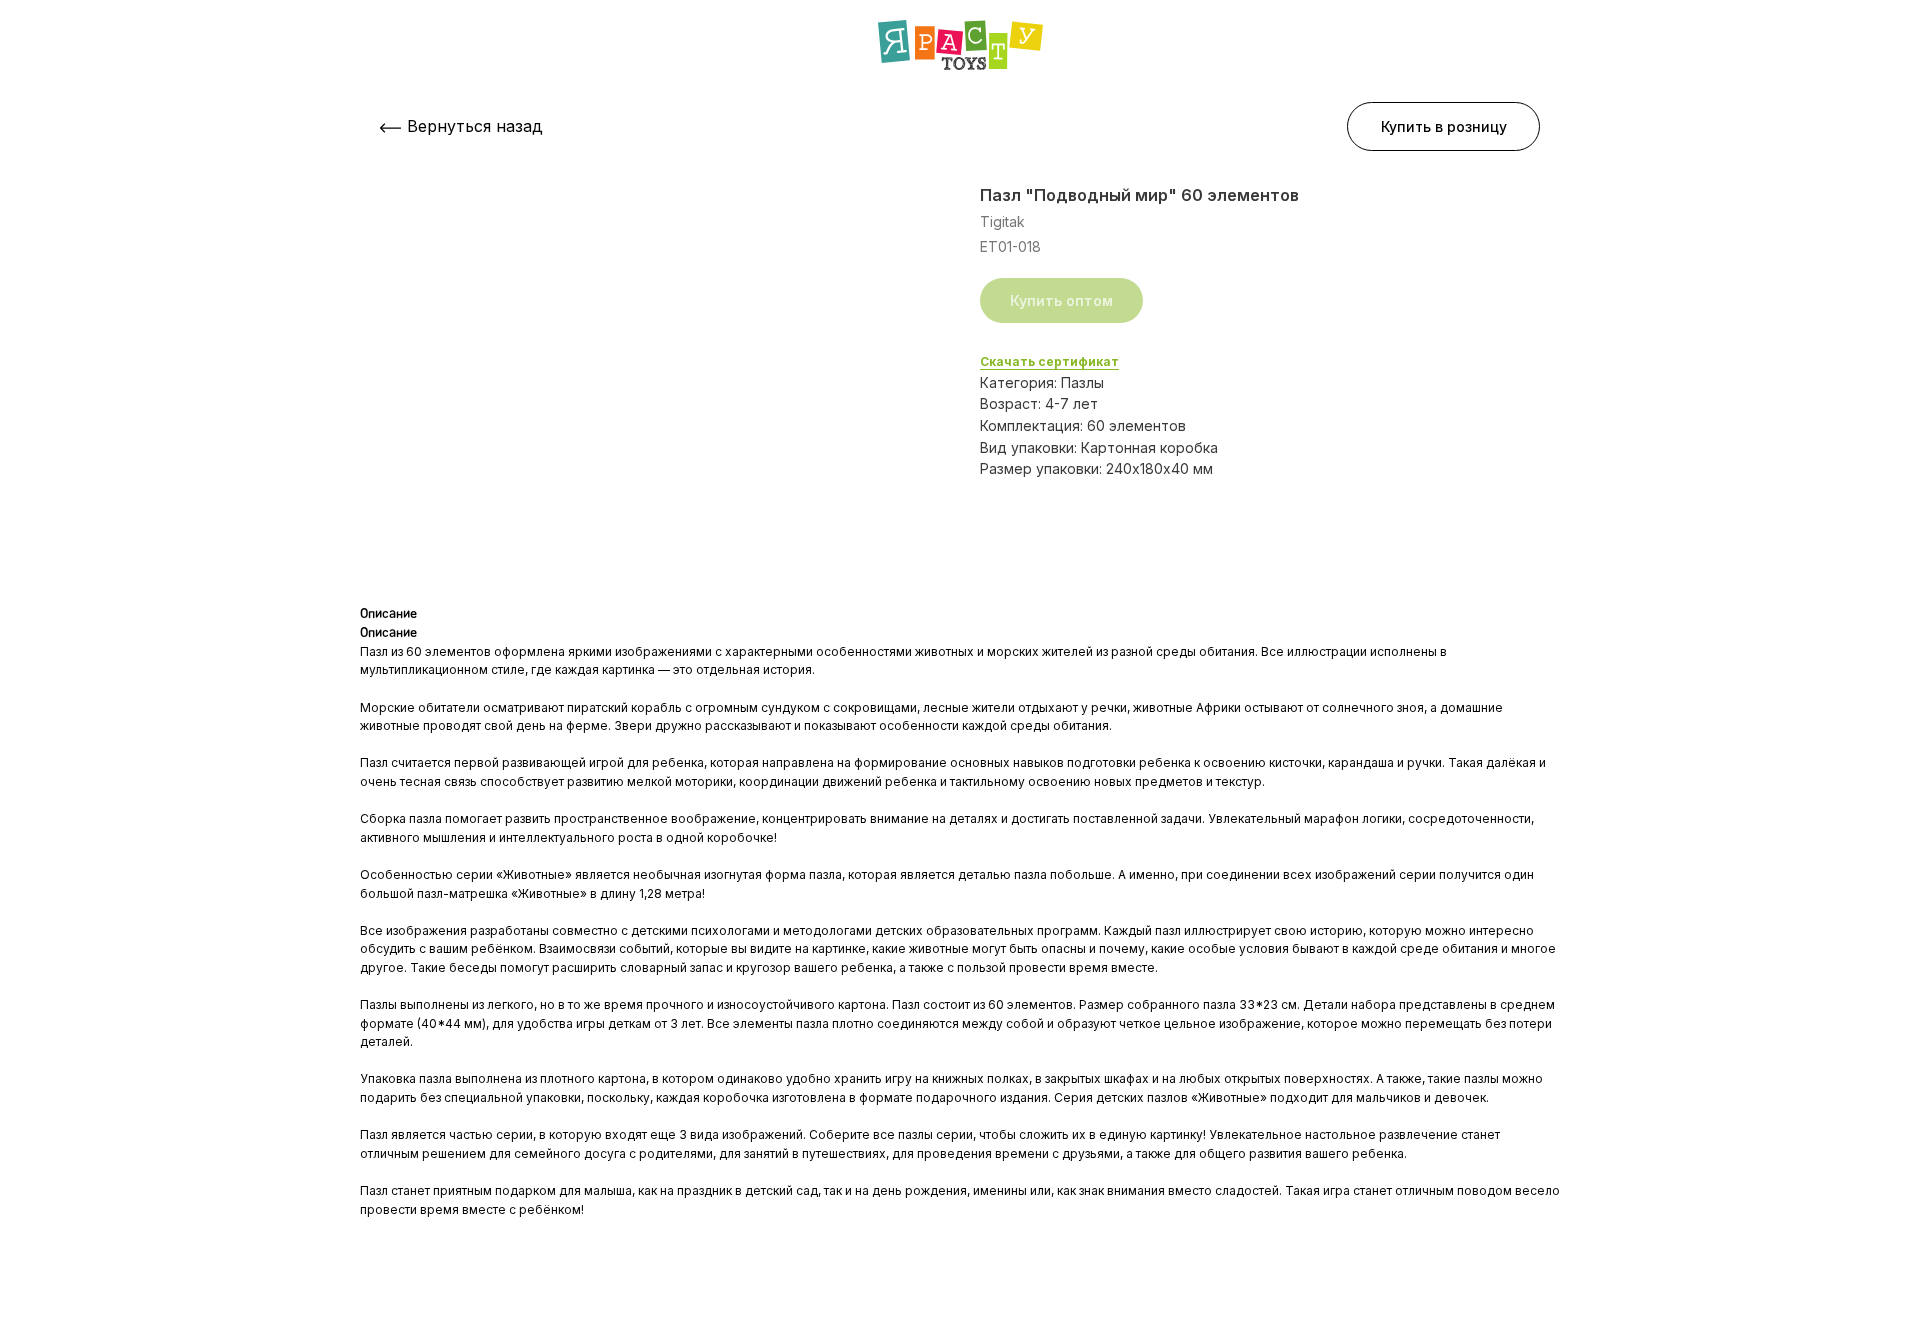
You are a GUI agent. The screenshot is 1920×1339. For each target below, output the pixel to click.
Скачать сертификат (1049, 361)
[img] (960, 45)
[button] (1443, 126)
